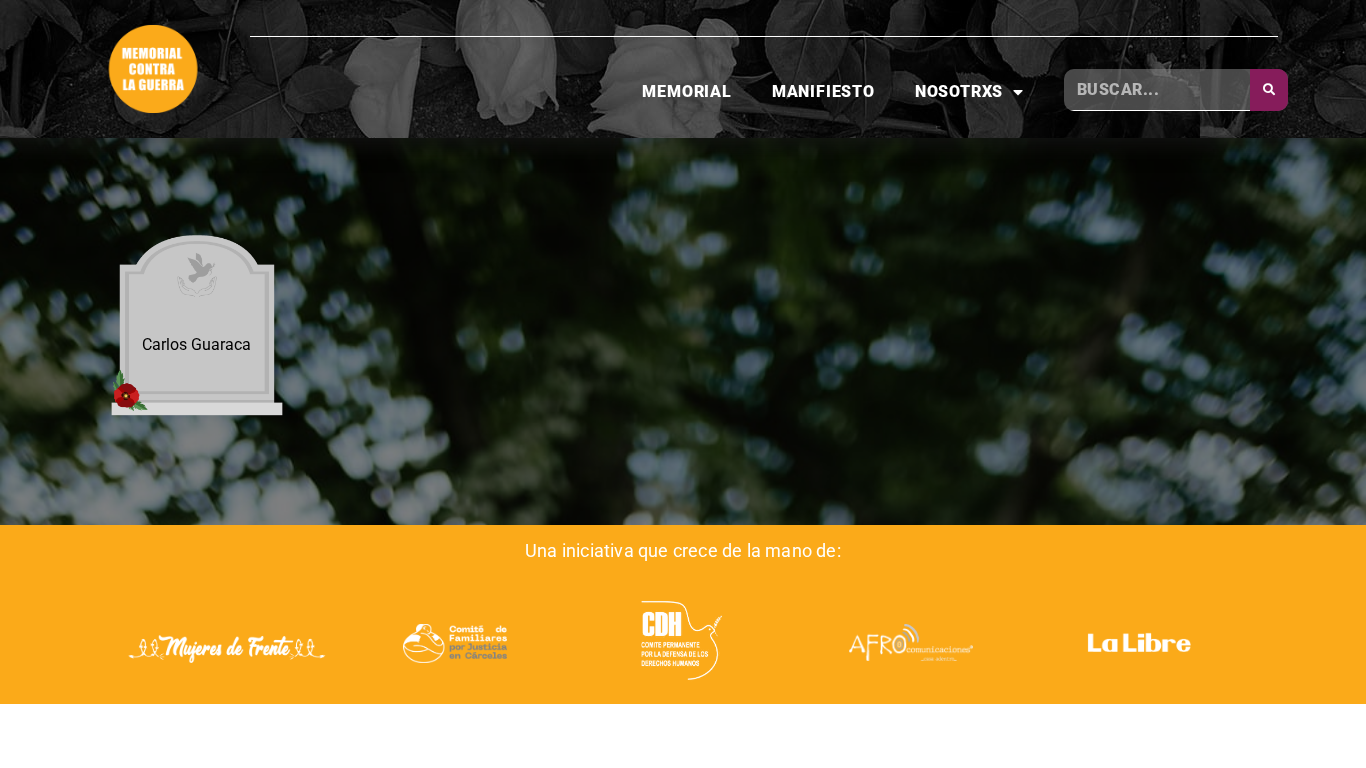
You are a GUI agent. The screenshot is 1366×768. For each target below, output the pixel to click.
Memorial (686, 91)
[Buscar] (1269, 90)
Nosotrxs (959, 91)
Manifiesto (823, 91)
